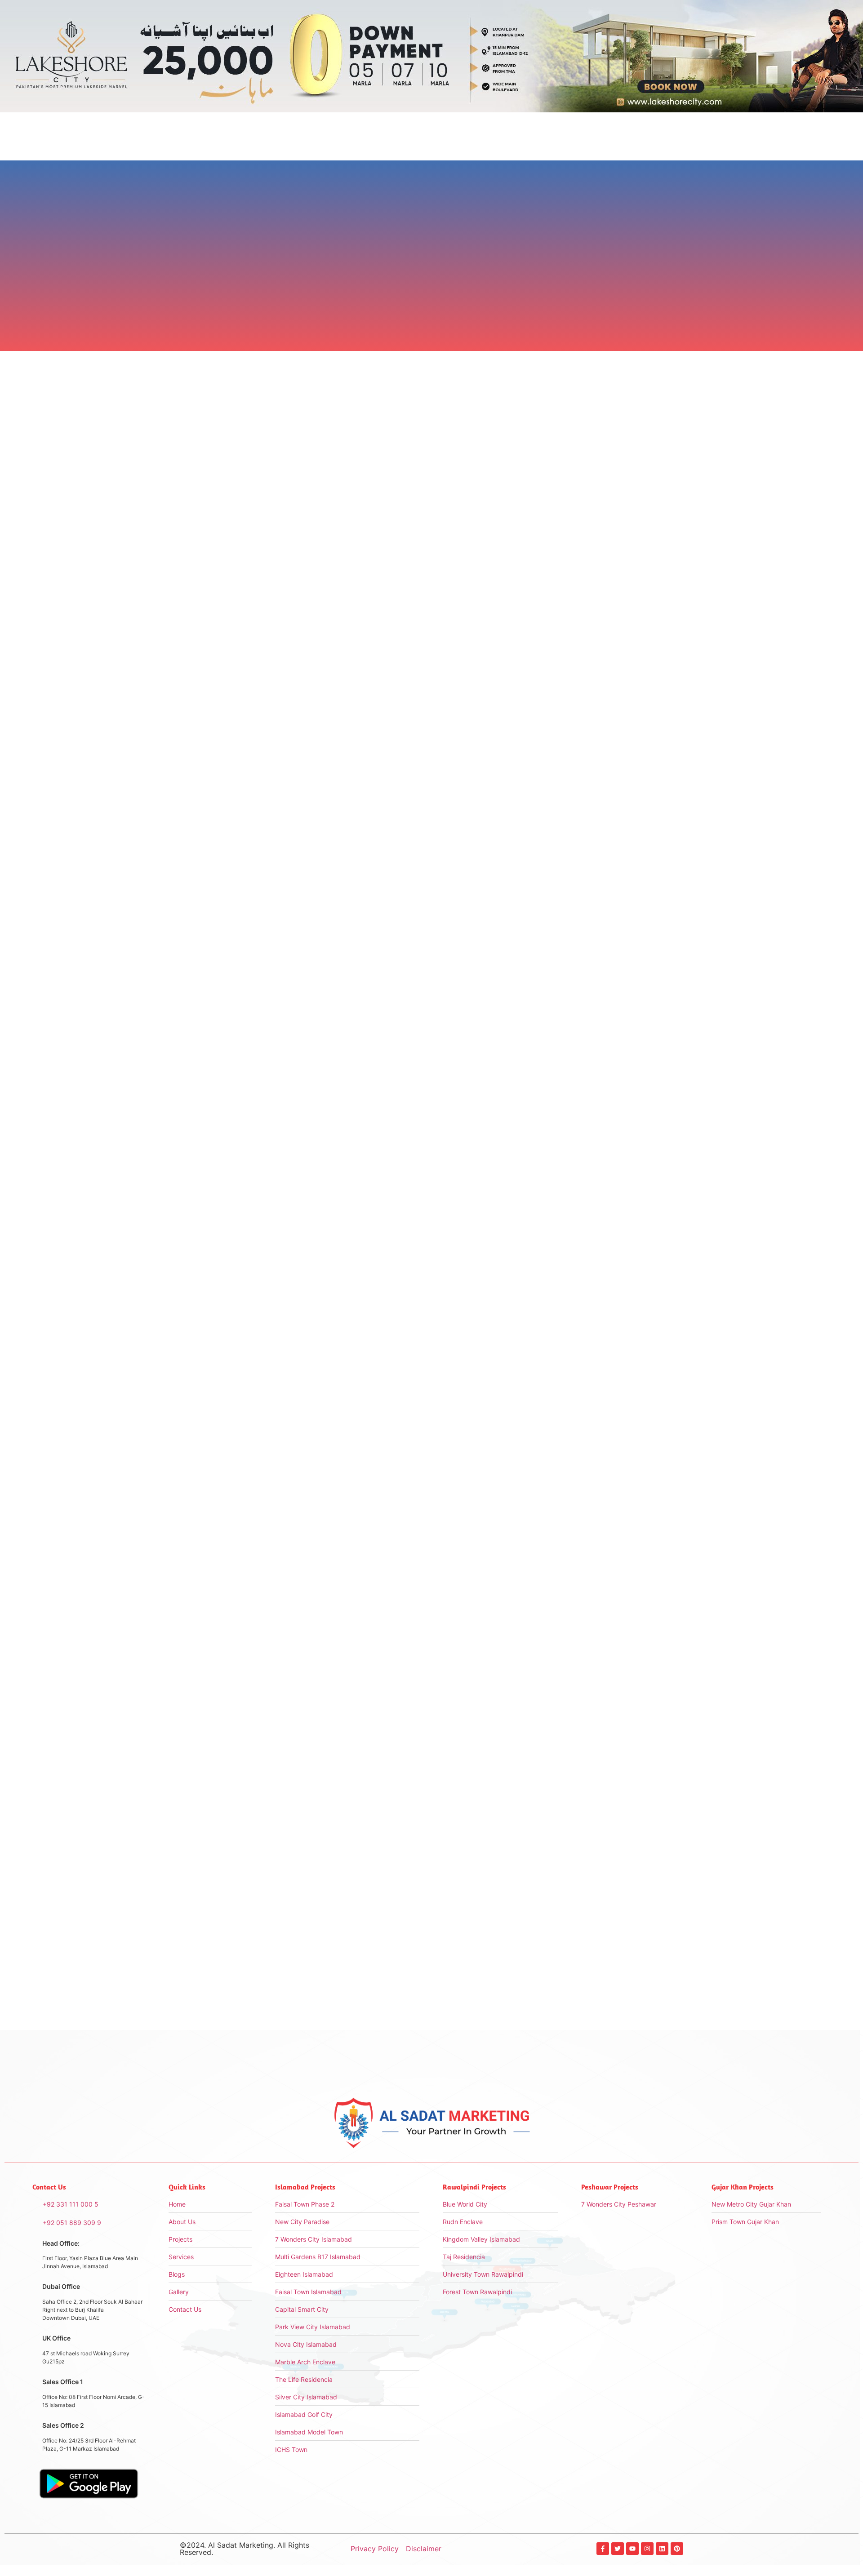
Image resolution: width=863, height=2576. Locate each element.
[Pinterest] (677, 2549)
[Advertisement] (611, 486)
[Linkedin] (662, 2549)
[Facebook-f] (603, 2549)
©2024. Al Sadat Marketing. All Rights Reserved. (245, 2549)
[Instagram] (647, 2549)
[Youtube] (632, 2549)
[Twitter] (618, 2549)
